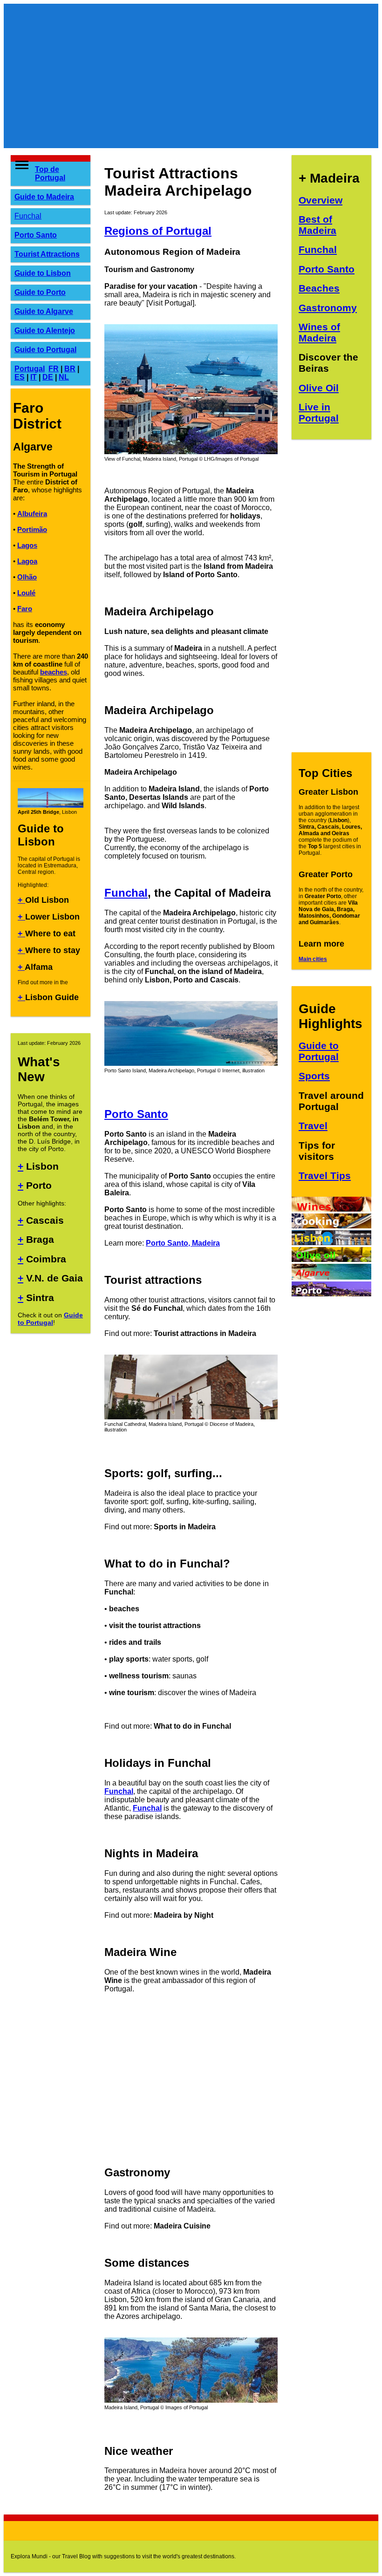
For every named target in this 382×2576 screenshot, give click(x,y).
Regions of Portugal (158, 231)
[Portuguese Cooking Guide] (331, 1226)
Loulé (26, 593)
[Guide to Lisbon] (51, 806)
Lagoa (27, 561)
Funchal (28, 216)
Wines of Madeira (319, 332)
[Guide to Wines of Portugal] (331, 1209)
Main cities (313, 959)
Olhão (27, 577)
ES (20, 377)
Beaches (319, 288)
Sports (314, 1076)
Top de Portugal (50, 174)
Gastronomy (328, 308)
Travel (313, 1126)
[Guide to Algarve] (331, 1277)
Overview (321, 200)
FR (54, 369)
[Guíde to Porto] (331, 1294)
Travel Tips (325, 1176)
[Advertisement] (191, 76)
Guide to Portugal (45, 350)
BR (70, 369)
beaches (54, 672)
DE (48, 377)
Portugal (30, 369)
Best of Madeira (317, 225)
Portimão (32, 529)
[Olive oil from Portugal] (331, 1259)
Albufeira (32, 514)
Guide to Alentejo (45, 331)
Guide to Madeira (44, 197)
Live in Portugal (319, 412)
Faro (25, 609)
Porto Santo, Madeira (183, 1243)
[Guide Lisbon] (331, 1243)
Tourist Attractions (47, 254)
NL (64, 377)
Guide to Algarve (44, 311)
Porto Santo (36, 235)
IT (34, 377)
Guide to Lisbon (43, 273)
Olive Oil (319, 388)
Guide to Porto (40, 292)
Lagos (27, 545)
